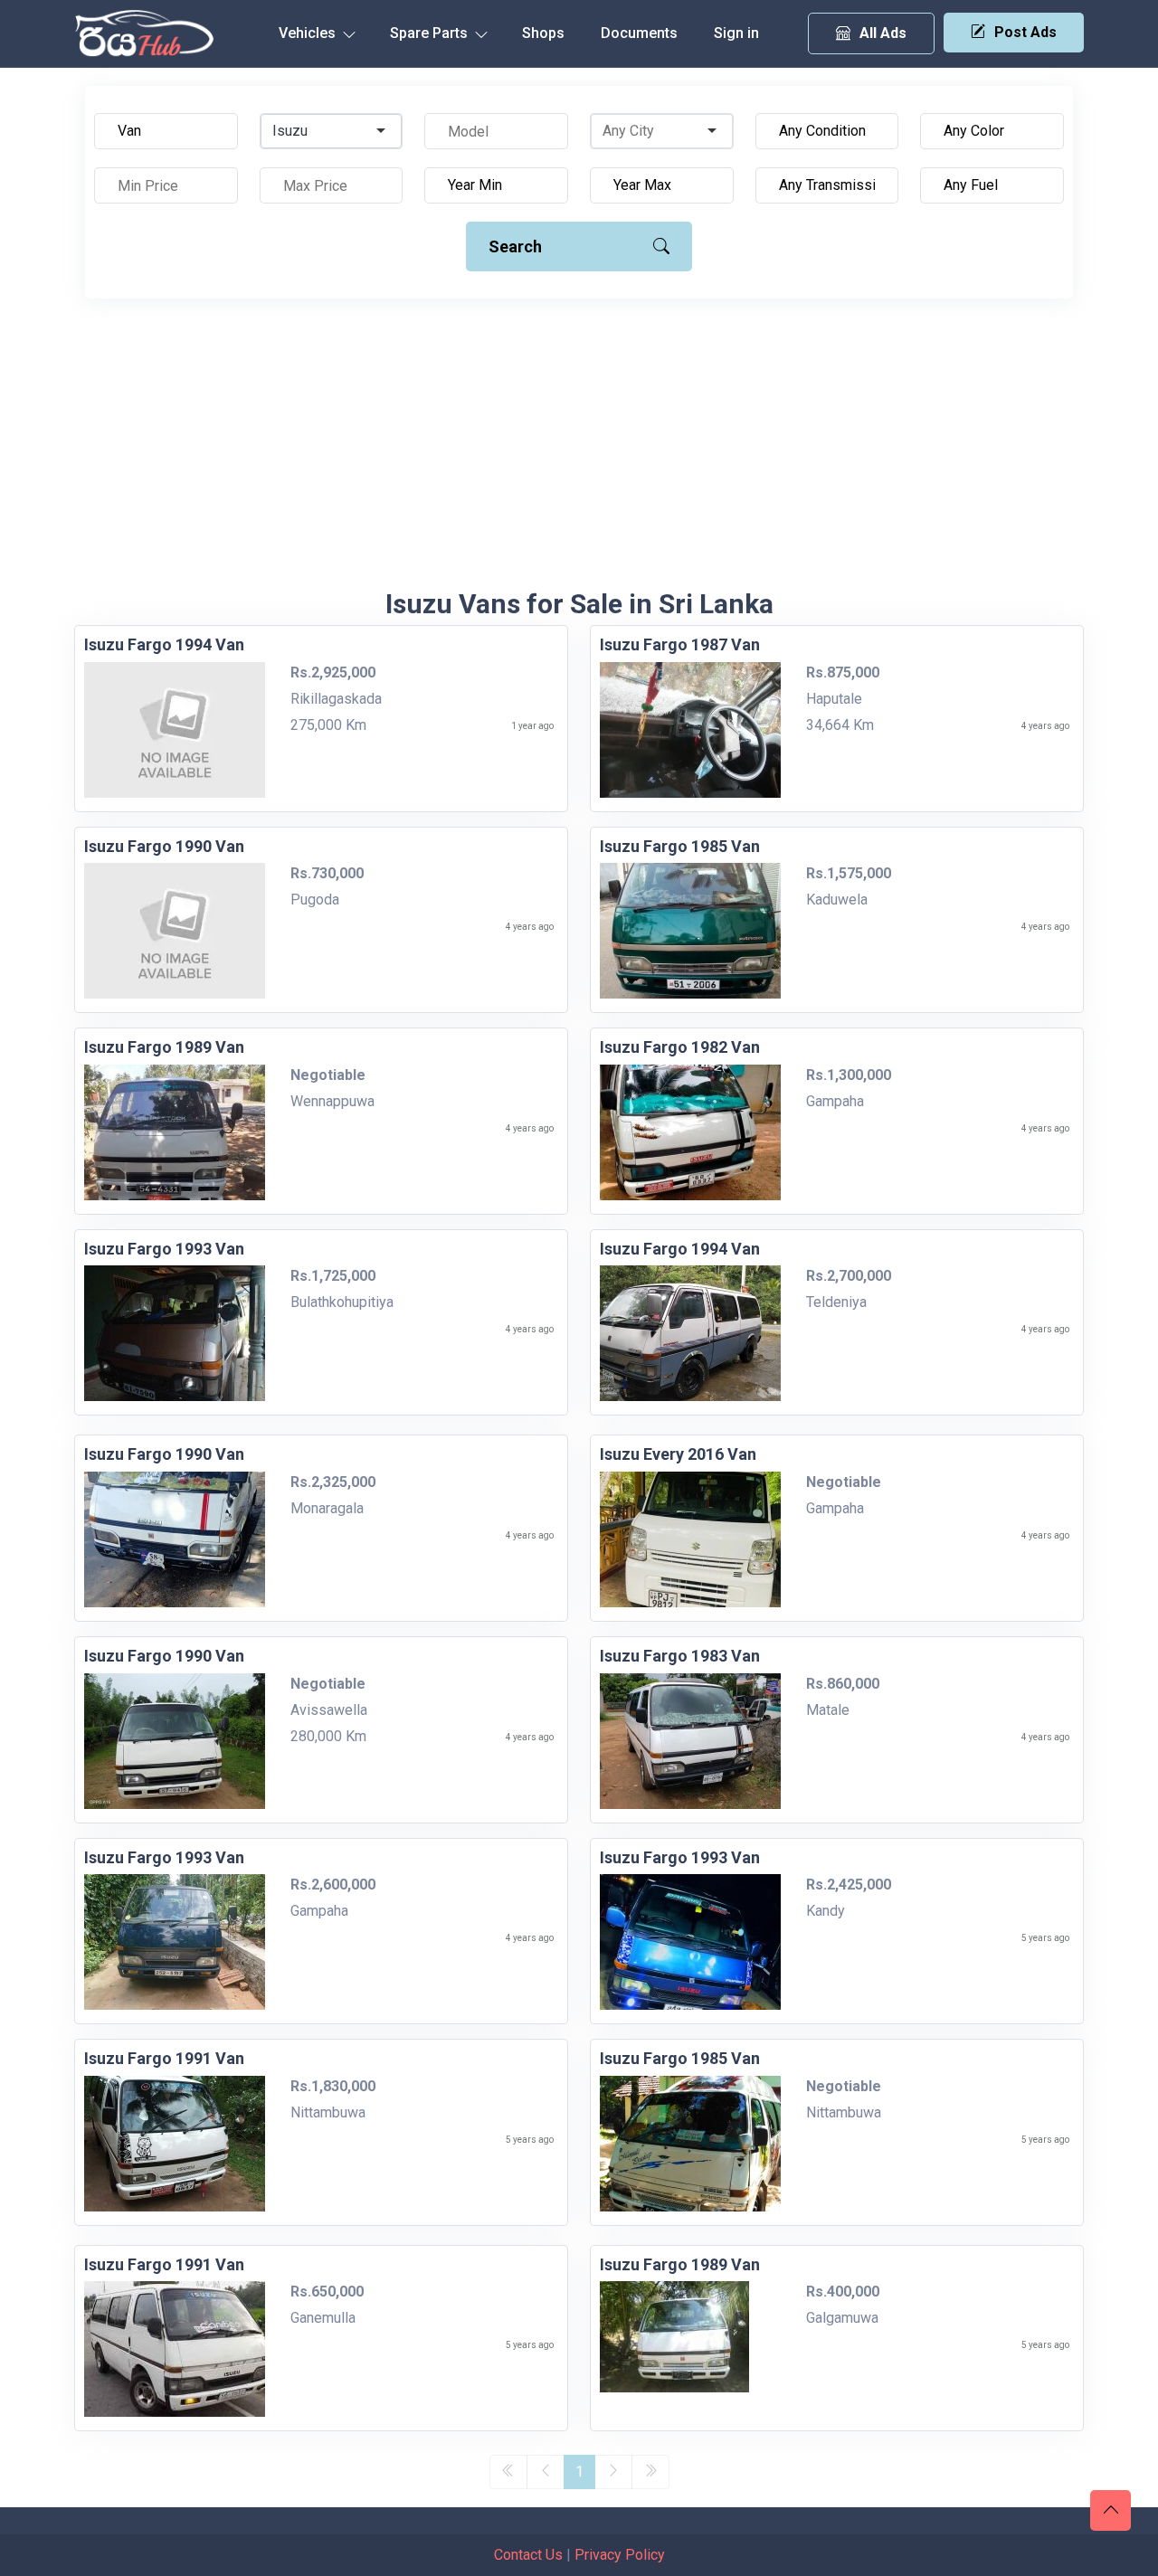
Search (515, 246)
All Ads (883, 33)
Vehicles (309, 33)
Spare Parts (431, 33)
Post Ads (1025, 32)
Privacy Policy (620, 2555)
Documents (639, 33)
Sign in (736, 33)
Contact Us (528, 2555)
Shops (543, 33)
